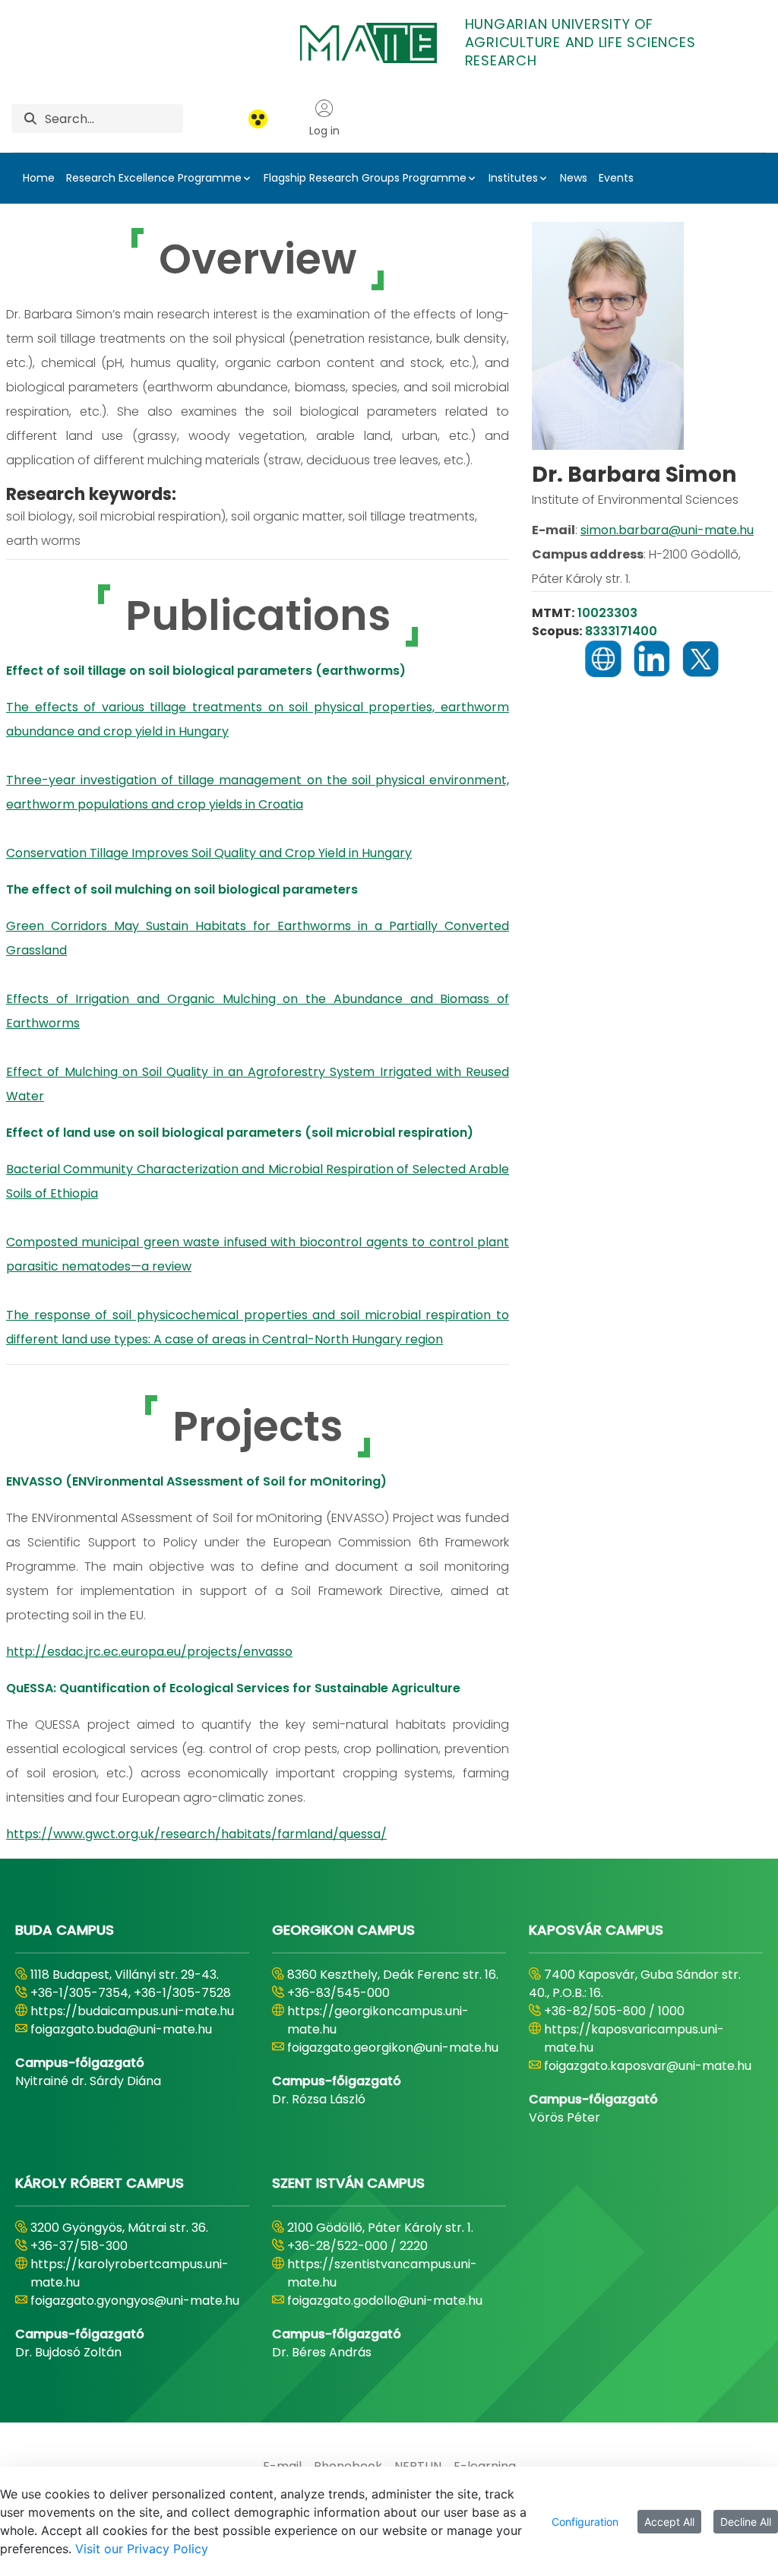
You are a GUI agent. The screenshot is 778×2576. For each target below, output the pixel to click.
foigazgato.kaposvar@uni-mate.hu (648, 2066)
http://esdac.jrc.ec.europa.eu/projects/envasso (149, 1652)
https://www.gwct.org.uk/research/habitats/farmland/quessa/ (196, 1834)
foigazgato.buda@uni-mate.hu (121, 2029)
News (574, 178)
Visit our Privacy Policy (142, 2549)
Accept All (669, 2522)
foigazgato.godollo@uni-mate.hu (385, 2301)
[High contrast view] (258, 119)
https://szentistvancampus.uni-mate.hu (382, 2273)
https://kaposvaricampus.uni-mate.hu (634, 2038)
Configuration (585, 2522)
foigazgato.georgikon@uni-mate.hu (393, 2048)
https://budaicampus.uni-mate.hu (132, 2011)
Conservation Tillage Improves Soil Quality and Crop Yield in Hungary (209, 853)
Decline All (746, 2522)
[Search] (30, 119)
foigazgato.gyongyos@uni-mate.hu (135, 2301)
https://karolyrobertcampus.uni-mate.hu (130, 2273)
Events (616, 178)
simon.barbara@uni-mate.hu (667, 530)
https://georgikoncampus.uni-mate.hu (378, 2020)
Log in (324, 131)
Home (39, 178)
